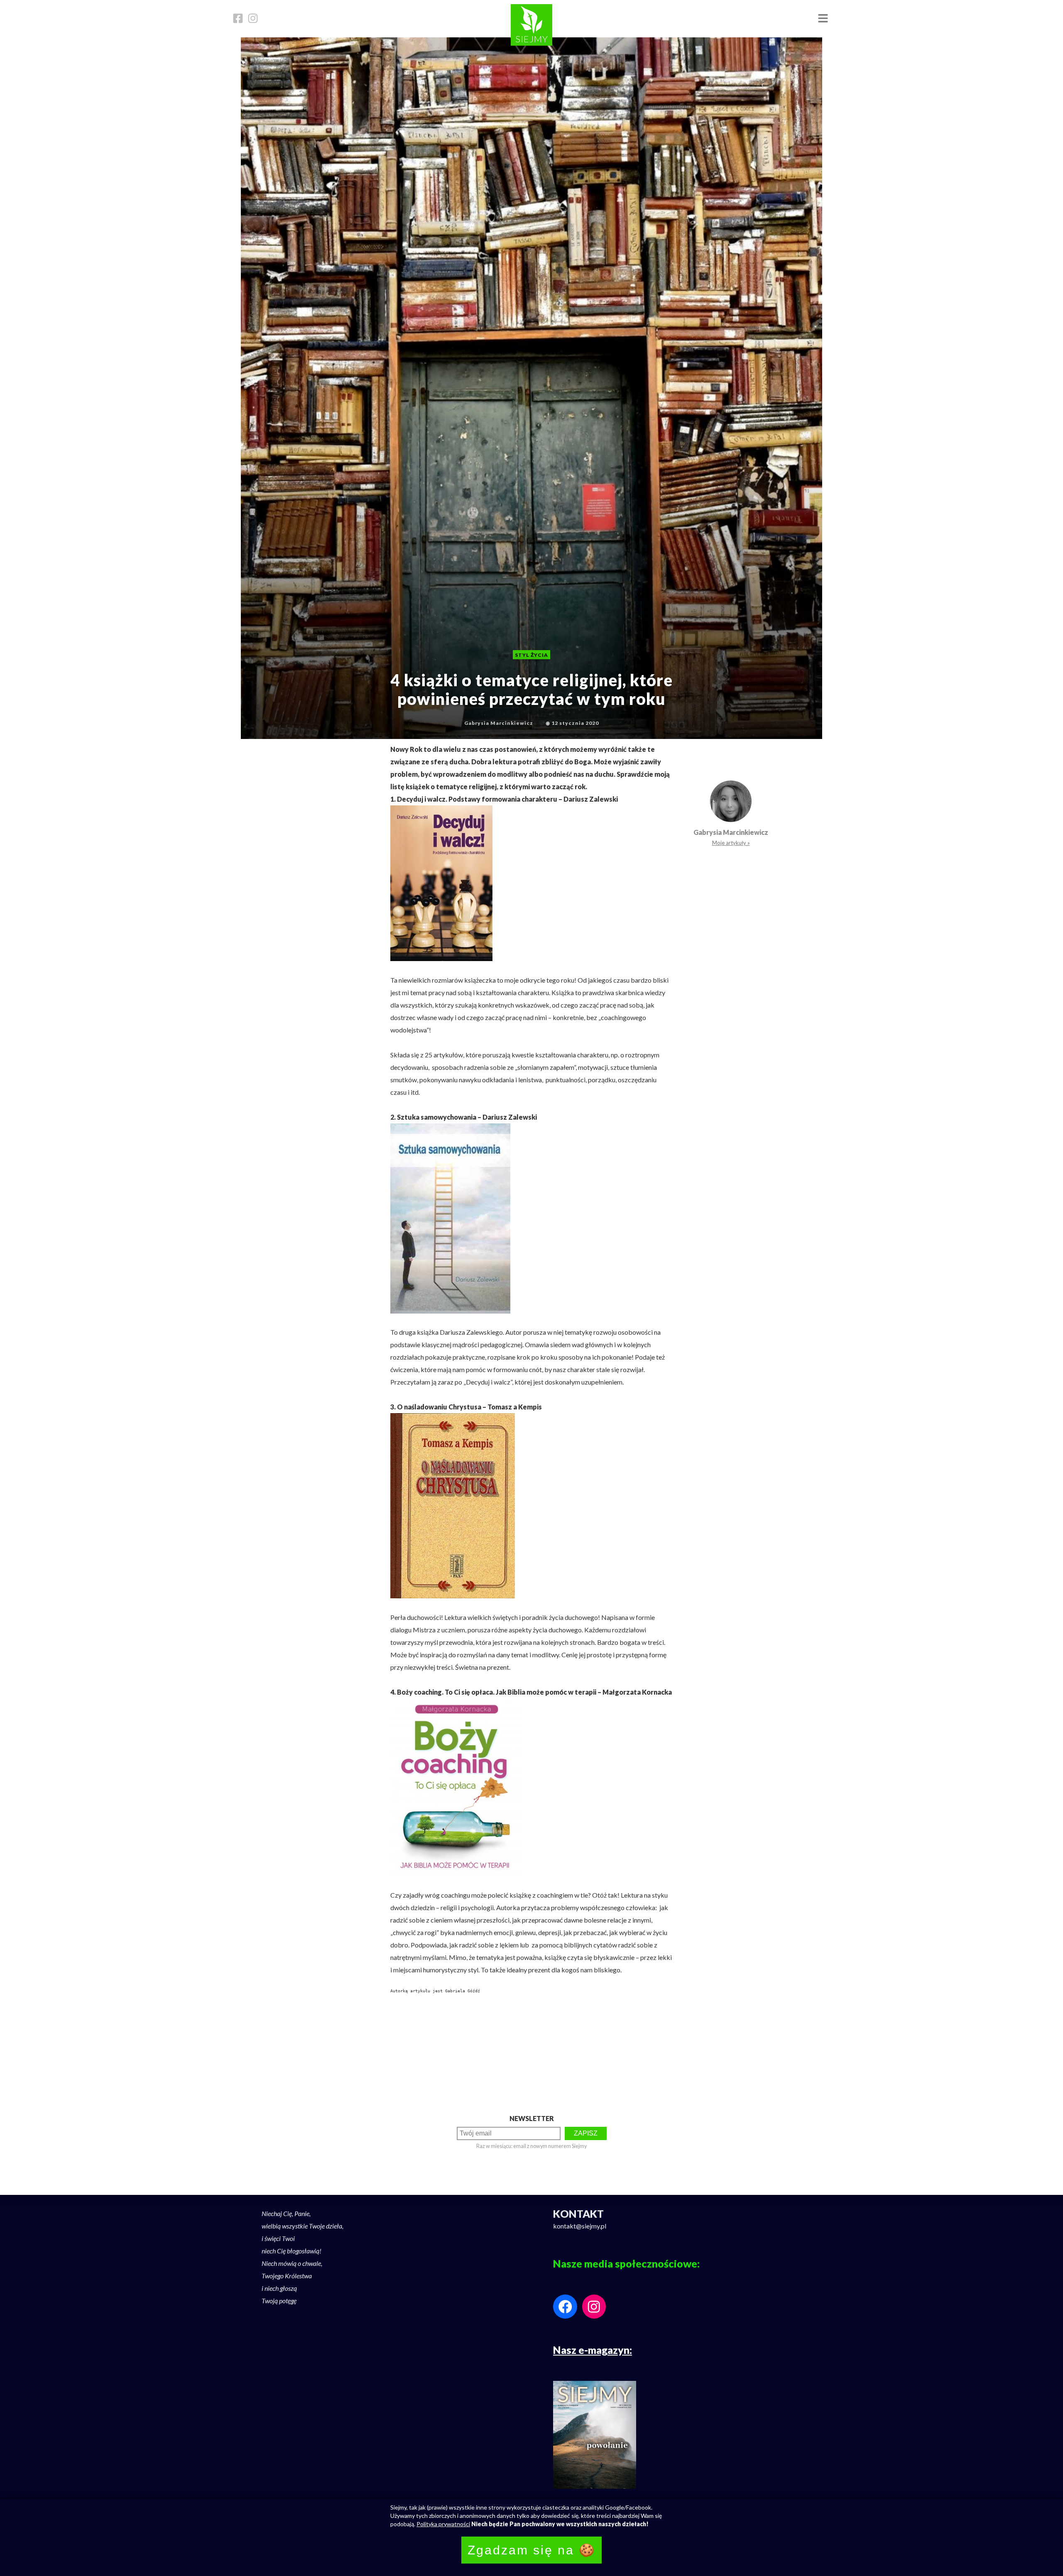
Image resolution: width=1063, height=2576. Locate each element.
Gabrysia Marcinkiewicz (731, 832)
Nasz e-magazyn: (593, 2350)
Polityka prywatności (443, 2524)
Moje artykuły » (731, 843)
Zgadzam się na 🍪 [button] (531, 2550)
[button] (823, 19)
